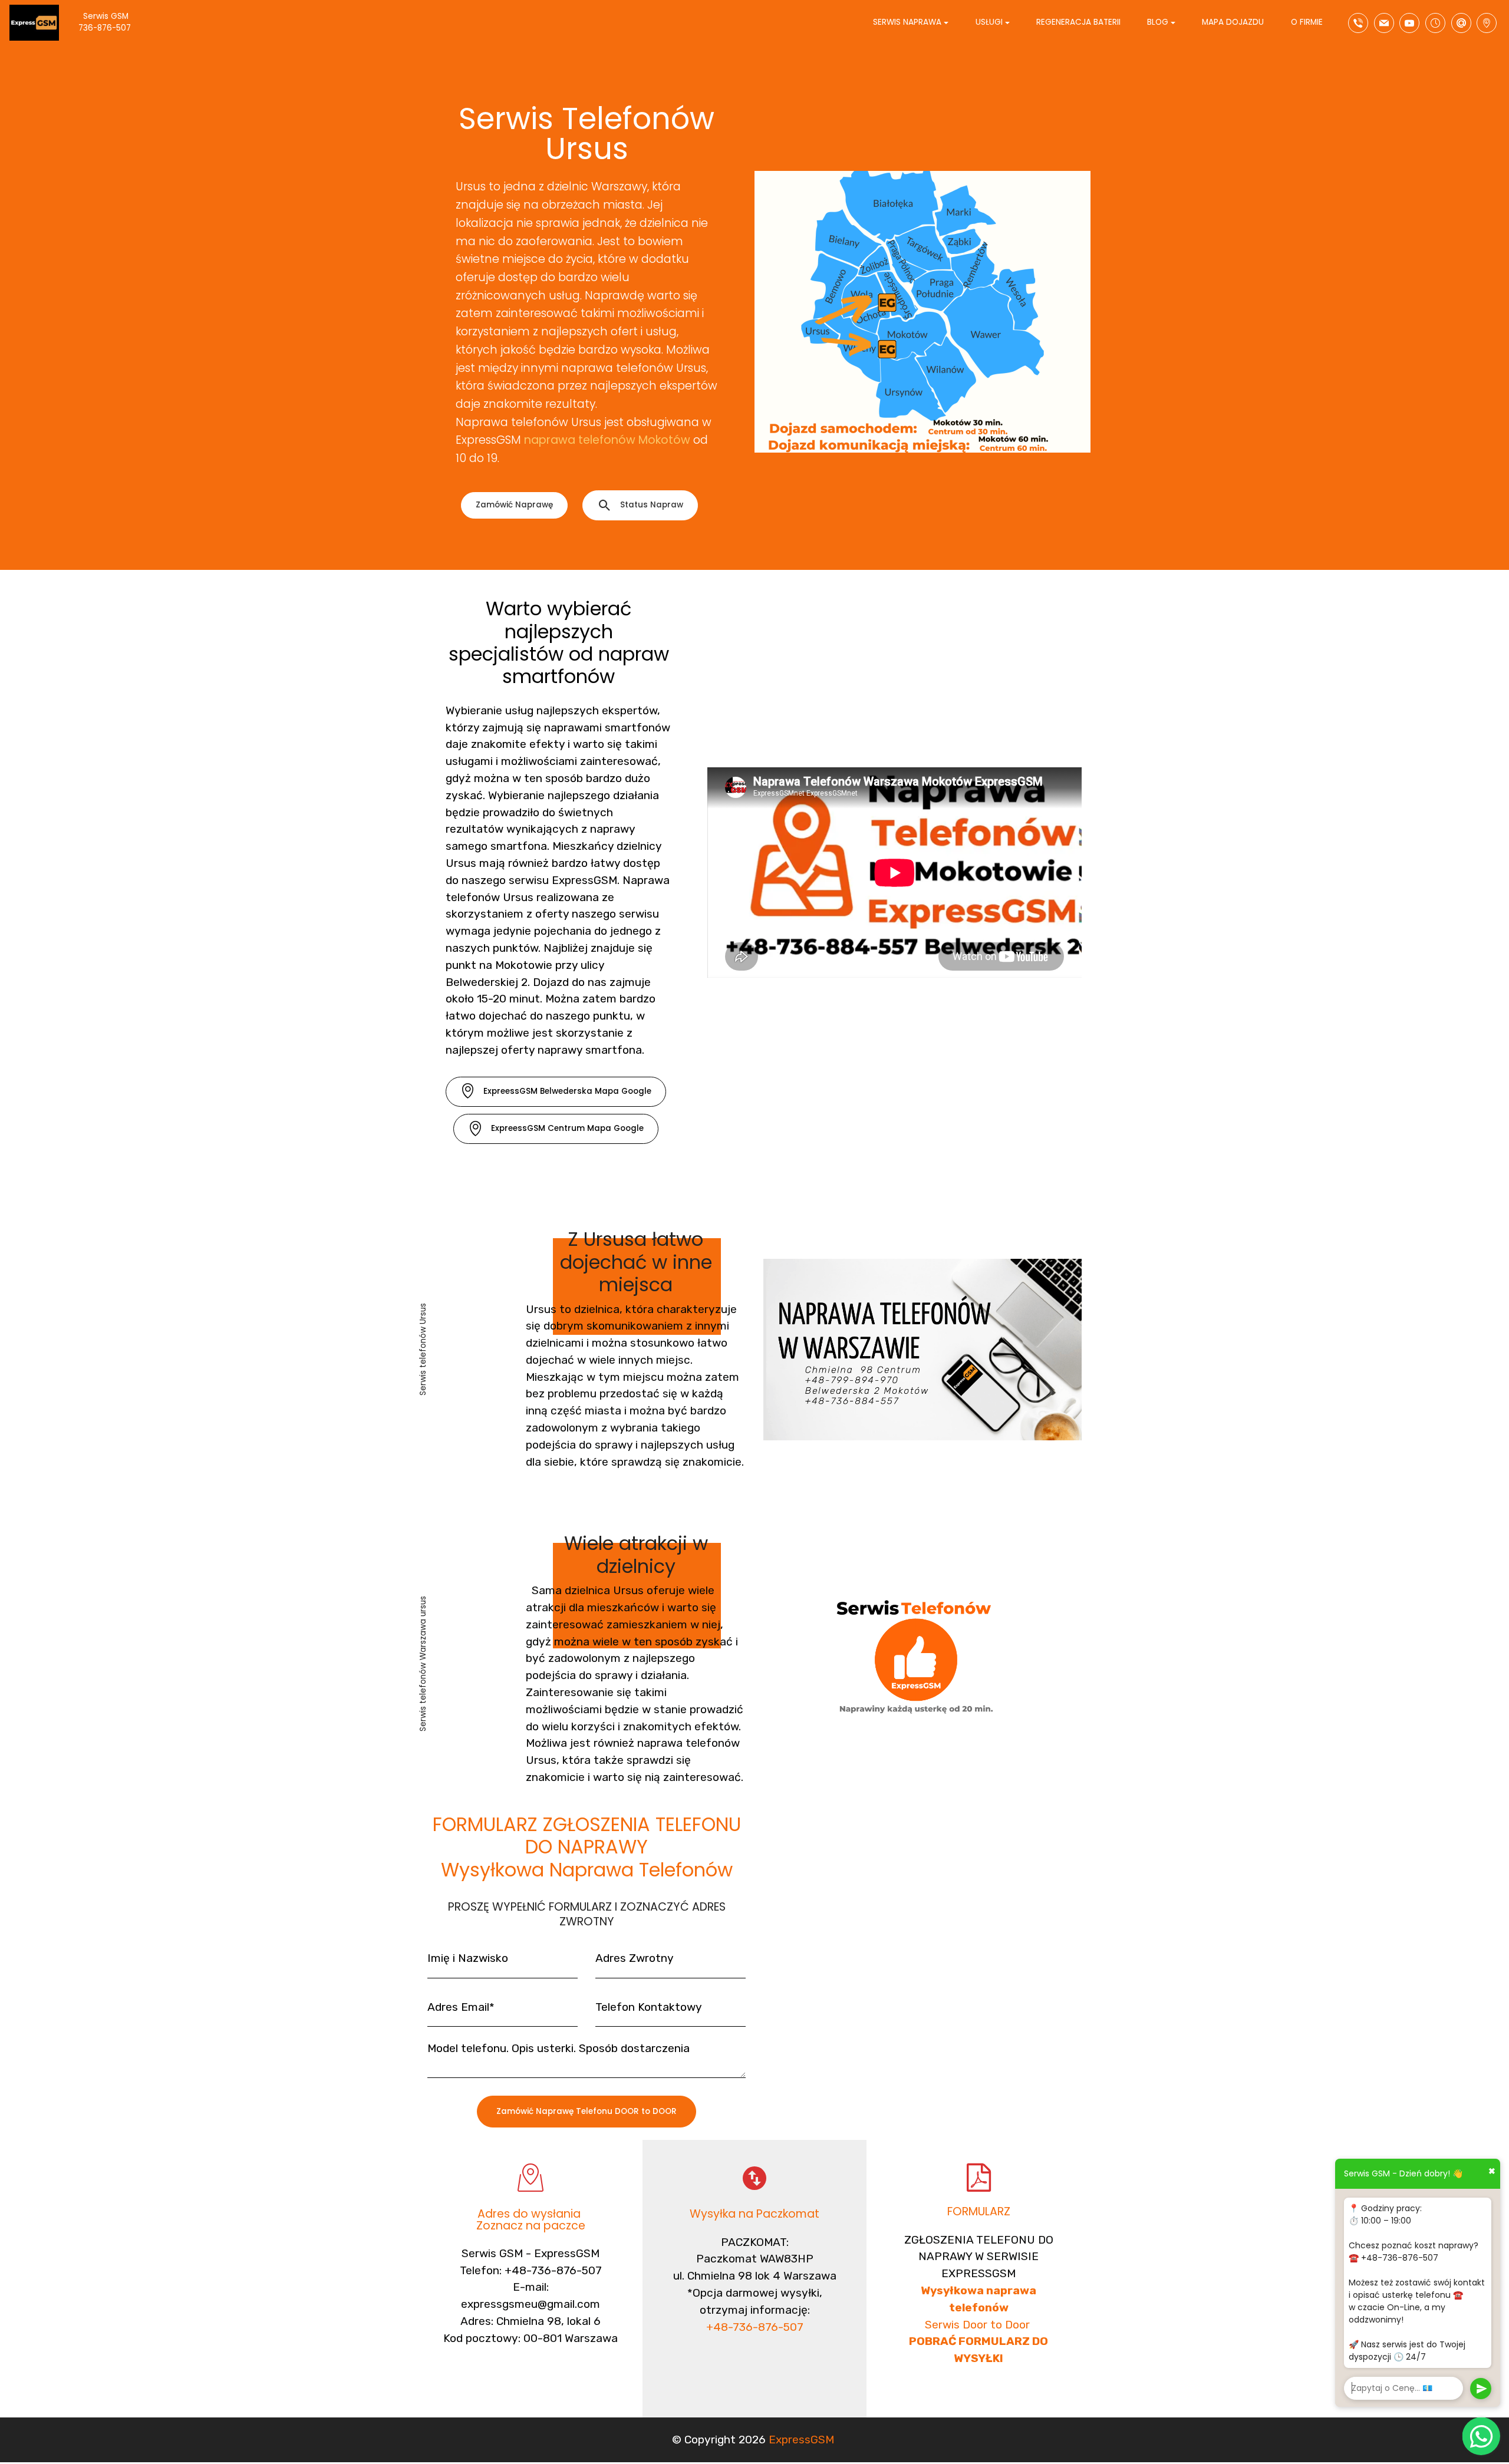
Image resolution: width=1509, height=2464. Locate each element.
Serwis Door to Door (979, 2325)
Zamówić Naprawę (514, 505)
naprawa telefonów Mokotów (607, 440)
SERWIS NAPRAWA (907, 22)
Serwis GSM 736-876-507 (115, 22)
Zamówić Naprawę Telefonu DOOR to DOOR (587, 2111)
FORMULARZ (979, 2211)
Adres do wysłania (531, 2214)
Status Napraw (652, 505)
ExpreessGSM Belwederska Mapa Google (567, 1091)
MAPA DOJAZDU (1233, 22)
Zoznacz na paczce (531, 2226)
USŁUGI (989, 22)
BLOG (1158, 22)
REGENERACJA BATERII (1078, 22)
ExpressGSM (801, 2440)
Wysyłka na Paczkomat (754, 2214)
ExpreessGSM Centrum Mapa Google (567, 1128)
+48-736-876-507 (755, 2327)
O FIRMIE (1307, 22)
